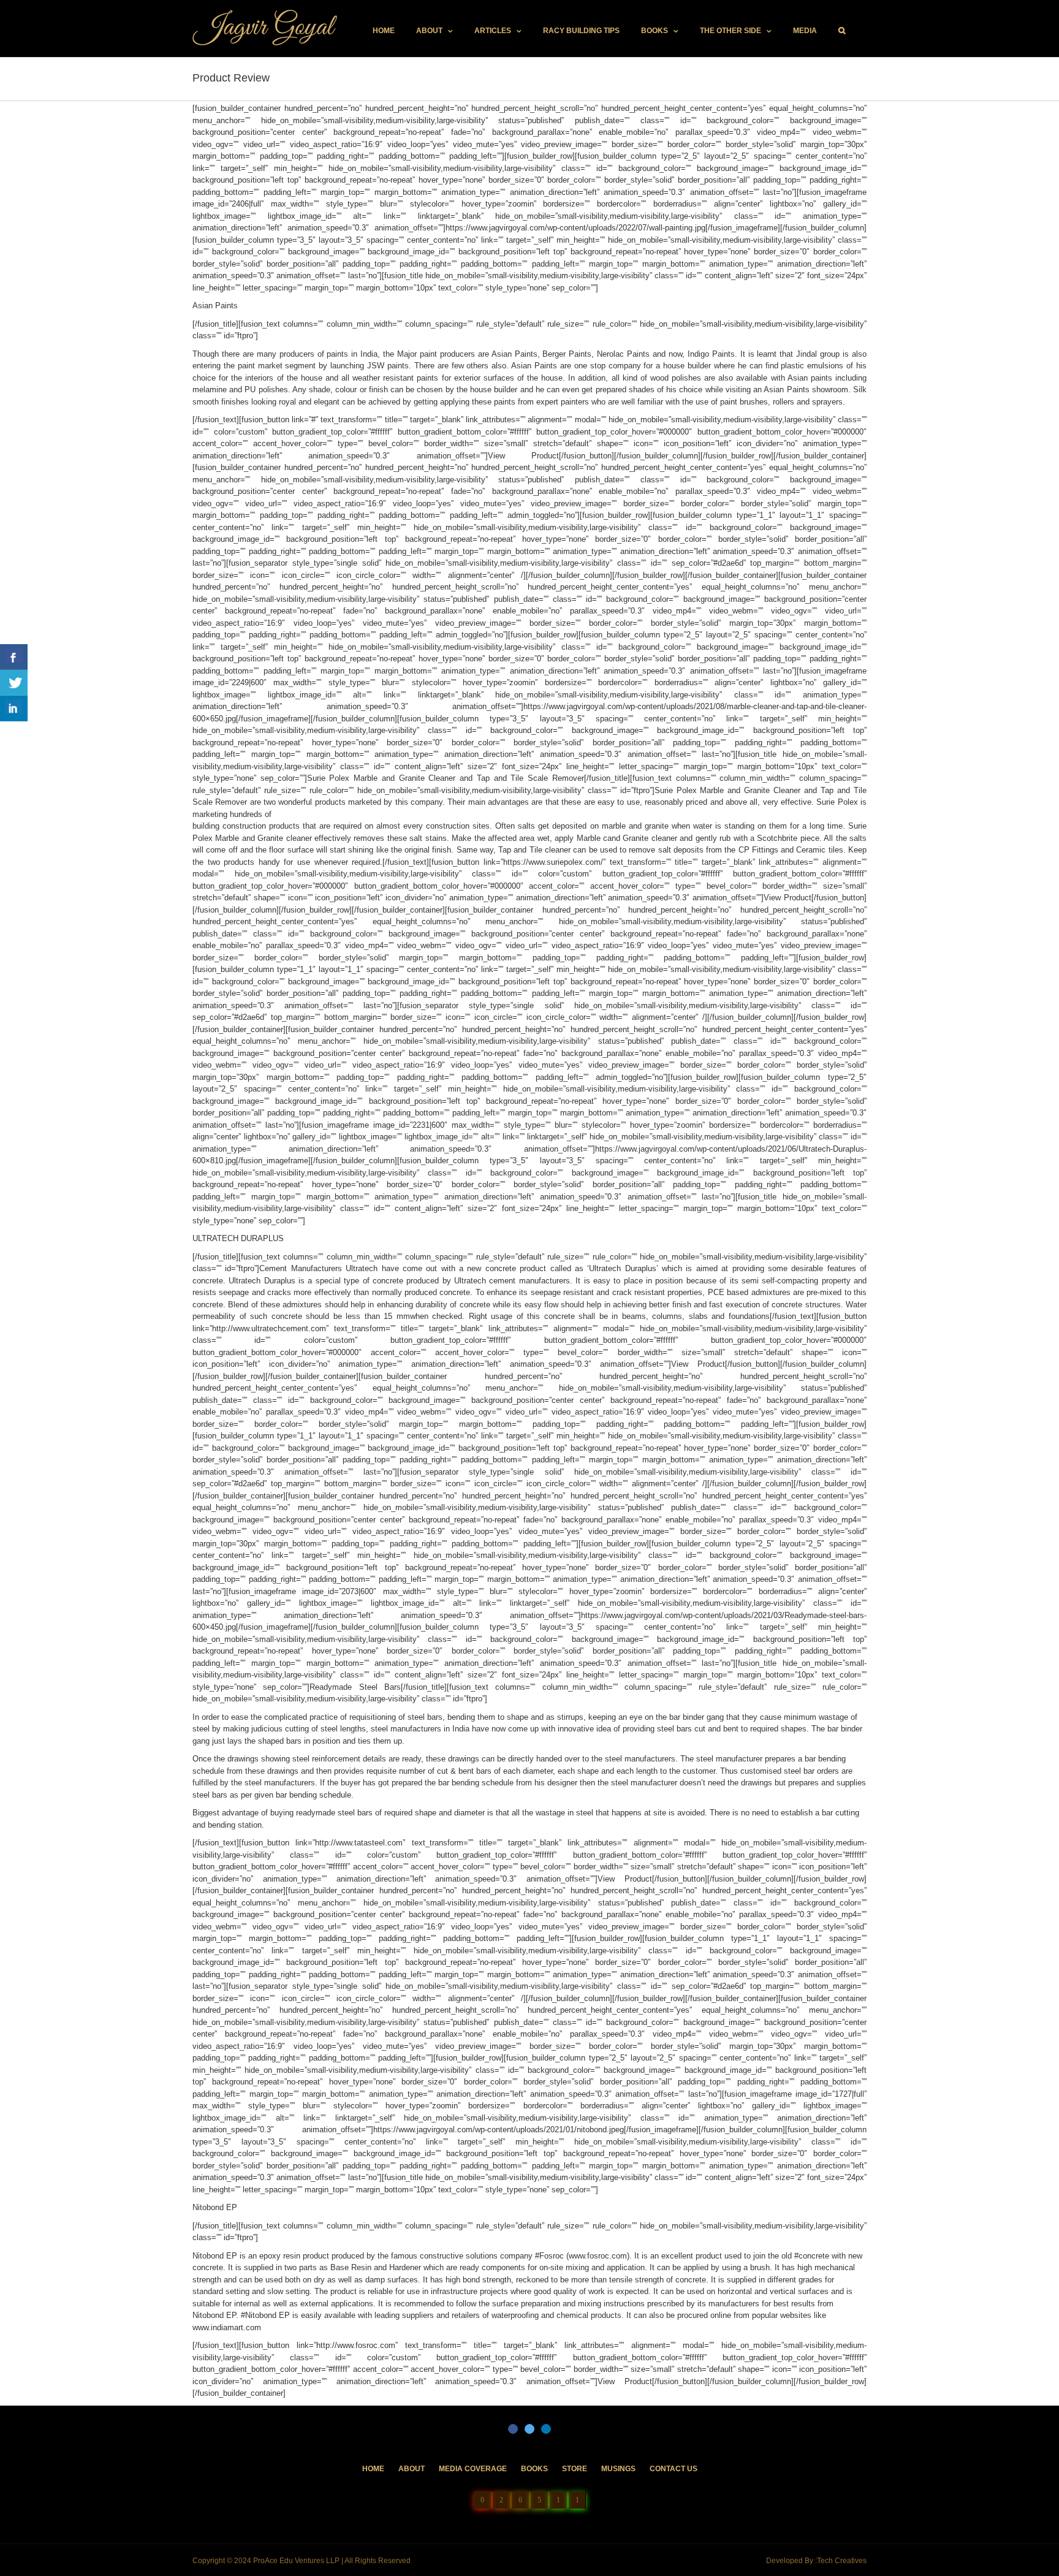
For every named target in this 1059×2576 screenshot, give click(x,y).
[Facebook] (513, 2429)
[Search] (842, 31)
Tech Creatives (842, 2561)
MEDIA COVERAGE (473, 2469)
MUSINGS (618, 2469)
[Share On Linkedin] (14, 709)
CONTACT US (674, 2469)
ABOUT (412, 2469)
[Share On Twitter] (14, 683)
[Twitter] (529, 2429)
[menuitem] (384, 31)
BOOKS (534, 2469)
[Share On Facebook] (14, 657)
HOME (373, 2469)
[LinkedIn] (546, 2429)
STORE (575, 2469)
